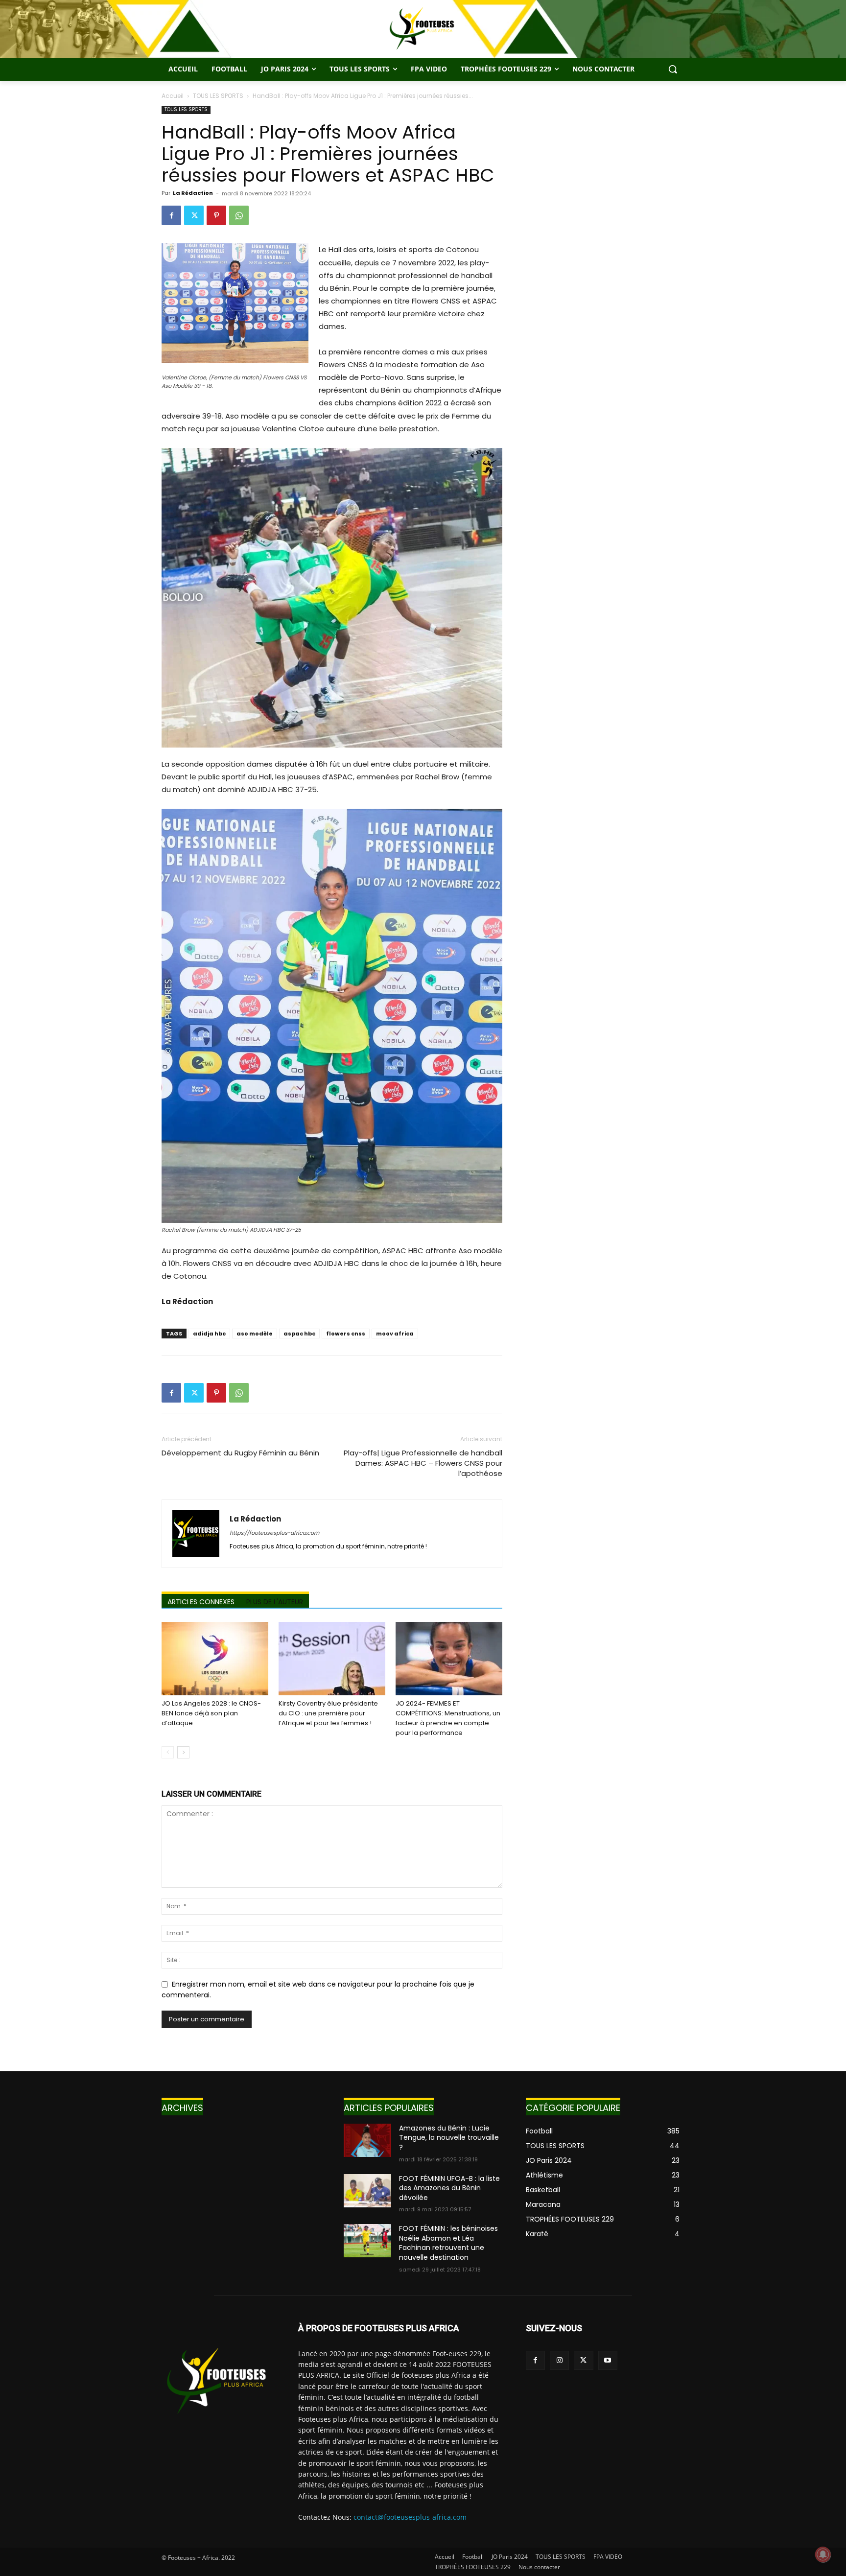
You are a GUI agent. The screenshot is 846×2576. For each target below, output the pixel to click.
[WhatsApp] (239, 215)
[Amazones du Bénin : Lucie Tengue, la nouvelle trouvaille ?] (367, 2140)
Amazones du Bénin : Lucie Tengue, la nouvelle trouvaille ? (449, 2138)
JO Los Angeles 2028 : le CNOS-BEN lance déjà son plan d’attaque (211, 1713)
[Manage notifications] (823, 2554)
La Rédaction (193, 193)
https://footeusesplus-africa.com (274, 1533)
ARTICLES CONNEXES (201, 1602)
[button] (673, 69)
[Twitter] (194, 215)
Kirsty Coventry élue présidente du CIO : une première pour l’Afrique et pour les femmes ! (328, 1713)
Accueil (173, 96)
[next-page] (183, 1752)
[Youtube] (608, 2360)
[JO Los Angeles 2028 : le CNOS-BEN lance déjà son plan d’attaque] (215, 1659)
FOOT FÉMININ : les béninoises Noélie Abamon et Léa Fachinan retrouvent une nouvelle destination (448, 2243)
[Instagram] (559, 2360)
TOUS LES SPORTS (218, 96)
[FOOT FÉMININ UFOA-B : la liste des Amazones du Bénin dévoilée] (367, 2191)
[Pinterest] (216, 215)
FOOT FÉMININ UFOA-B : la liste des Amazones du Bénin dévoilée (449, 2188)
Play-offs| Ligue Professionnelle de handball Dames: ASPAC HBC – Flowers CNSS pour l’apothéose (423, 1463)
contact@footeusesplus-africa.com (410, 2517)
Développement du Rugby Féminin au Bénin (240, 1453)
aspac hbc (299, 1334)
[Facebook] (171, 215)
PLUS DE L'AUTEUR (275, 1602)
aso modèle (255, 1334)
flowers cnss (346, 1334)
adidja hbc (209, 1334)
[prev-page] (168, 1752)
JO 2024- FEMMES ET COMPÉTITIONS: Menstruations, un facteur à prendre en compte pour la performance (448, 1718)
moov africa (395, 1334)
